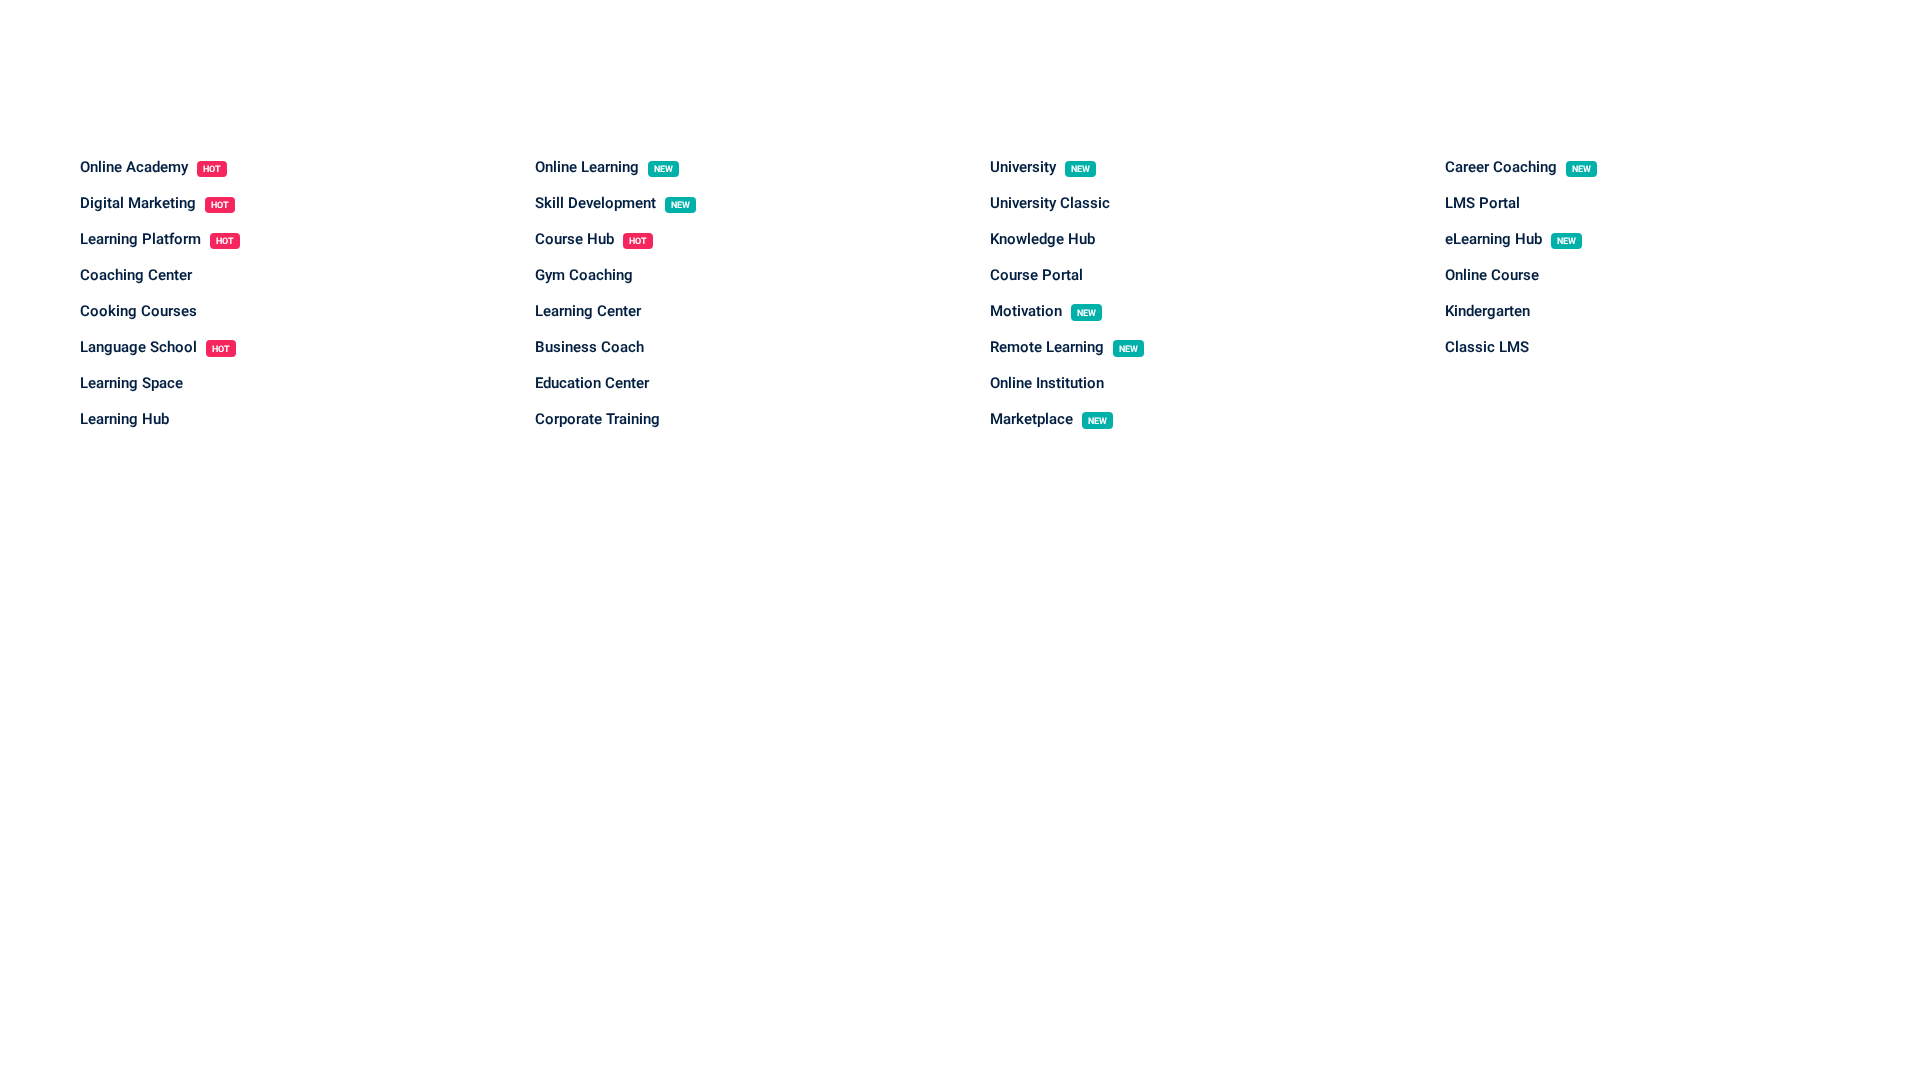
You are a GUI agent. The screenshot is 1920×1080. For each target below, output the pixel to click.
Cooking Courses (138, 311)
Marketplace (1048, 419)
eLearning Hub (1510, 239)
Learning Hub (124, 419)
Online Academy (150, 167)
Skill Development (612, 203)
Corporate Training (597, 419)
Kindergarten (1487, 311)
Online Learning (604, 167)
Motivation (1043, 311)
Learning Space (131, 383)
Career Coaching (1518, 167)
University (1040, 167)
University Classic (1050, 203)
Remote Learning (1064, 347)
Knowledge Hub (1042, 239)
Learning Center (588, 311)
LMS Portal (1482, 203)
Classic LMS (1487, 347)
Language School (155, 347)
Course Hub (591, 239)
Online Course (1492, 275)
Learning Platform (157, 239)
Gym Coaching (584, 275)
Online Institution (1047, 383)
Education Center (592, 383)
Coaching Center (136, 275)
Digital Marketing (154, 203)
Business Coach (589, 347)
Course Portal (1036, 275)
